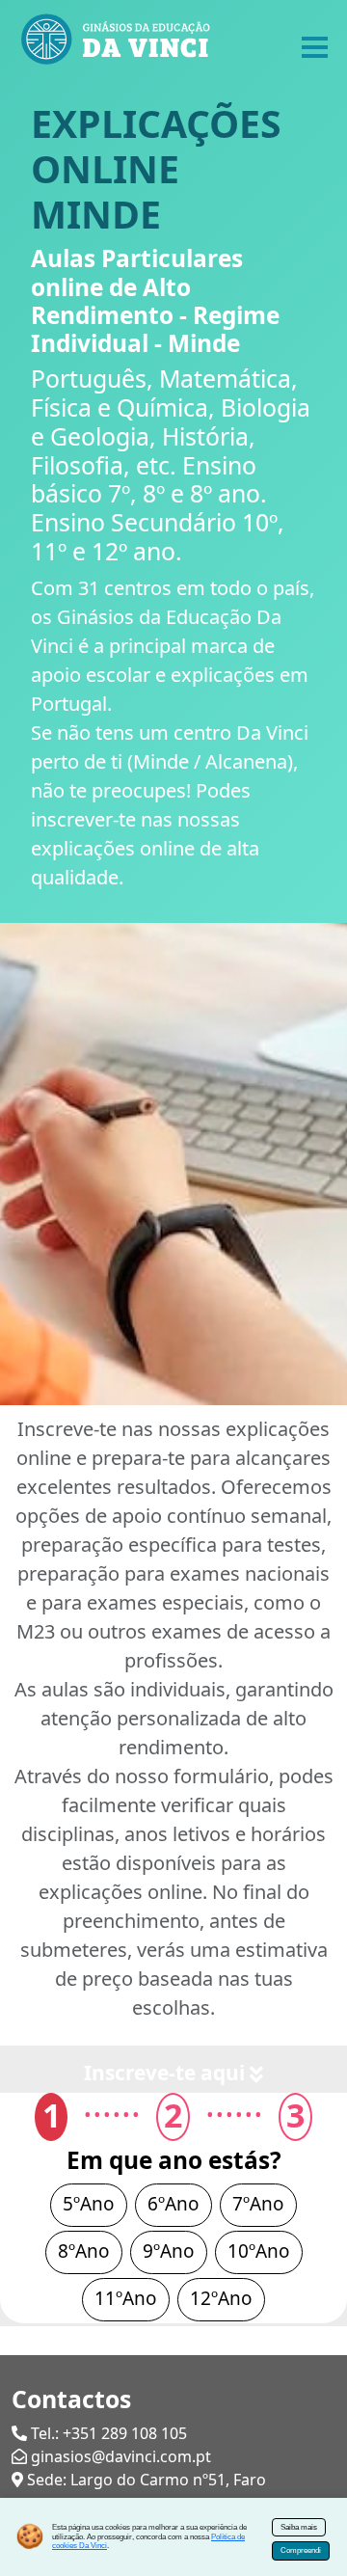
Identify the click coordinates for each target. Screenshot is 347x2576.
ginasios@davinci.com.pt (121, 2456)
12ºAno (221, 2298)
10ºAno (259, 2251)
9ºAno (169, 2251)
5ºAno (89, 2204)
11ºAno (126, 2298)
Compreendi (301, 2550)
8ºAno (84, 2251)
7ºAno (258, 2204)
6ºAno (173, 2204)
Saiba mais (299, 2527)
